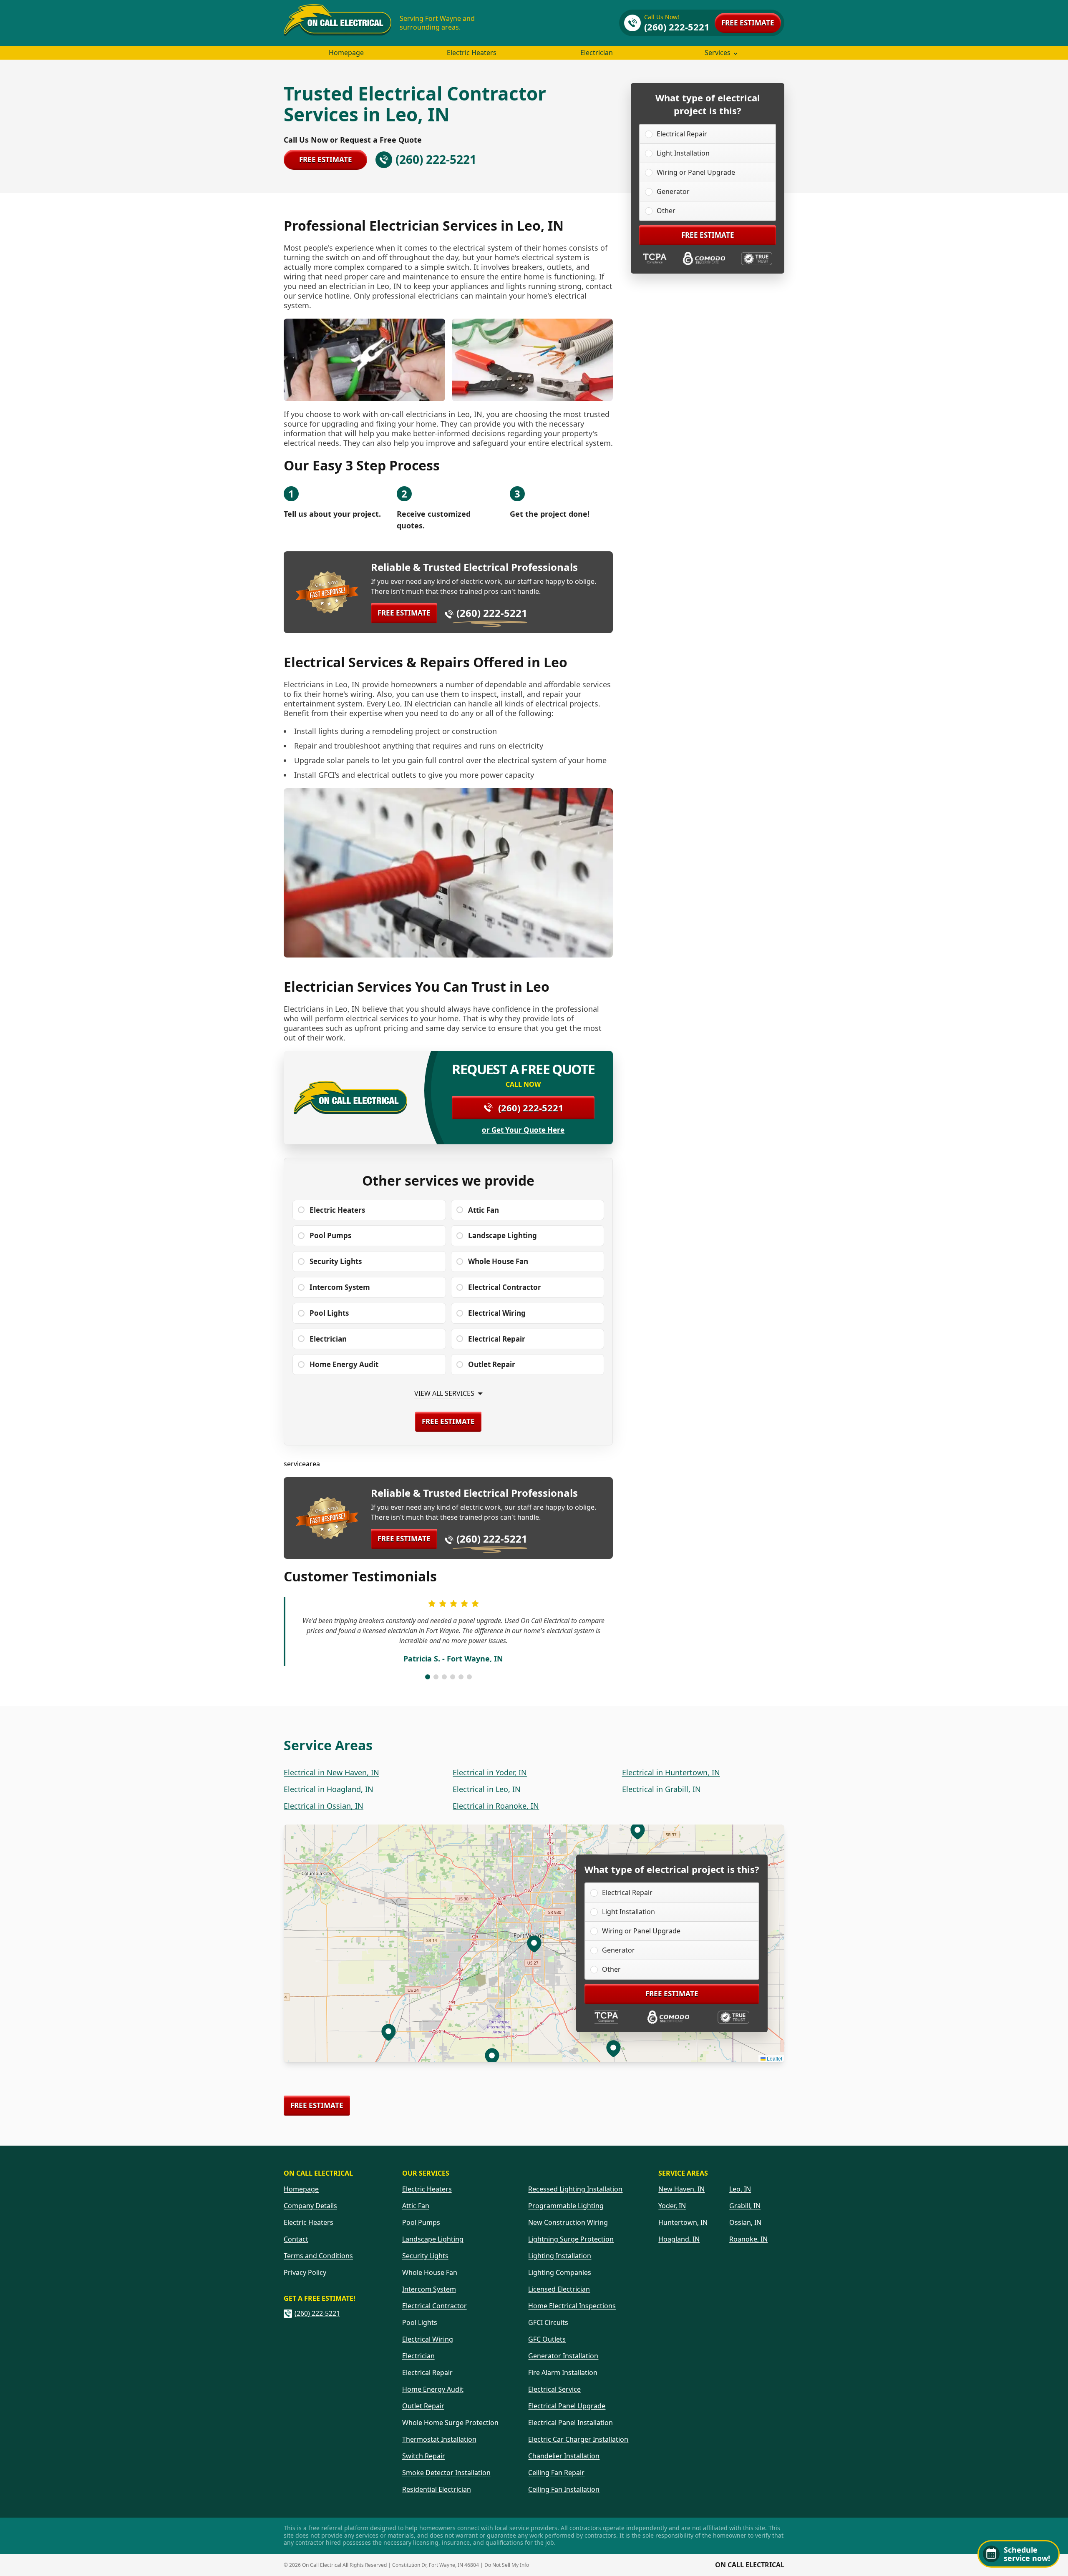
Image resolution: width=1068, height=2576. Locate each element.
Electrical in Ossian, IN (324, 1806)
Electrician (597, 53)
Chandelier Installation (564, 2456)
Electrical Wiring (428, 2339)
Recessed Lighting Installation (575, 2189)
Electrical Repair (682, 134)
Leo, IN (740, 2189)
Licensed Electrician (559, 2289)
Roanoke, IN (748, 2239)
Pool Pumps (421, 2222)
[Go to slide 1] (428, 1677)
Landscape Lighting (433, 2239)
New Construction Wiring (568, 2222)
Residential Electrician (437, 2489)
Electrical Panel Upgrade (567, 2406)
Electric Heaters (472, 53)
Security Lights (425, 2256)
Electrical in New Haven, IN (331, 1772)
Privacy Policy (305, 2272)
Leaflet (774, 2058)
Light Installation (683, 153)
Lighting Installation (560, 2256)
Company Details (310, 2206)
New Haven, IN (681, 2189)
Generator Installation (563, 2356)
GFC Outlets (547, 2339)
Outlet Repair (423, 2406)
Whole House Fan (430, 2272)
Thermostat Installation (439, 2439)
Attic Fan (416, 2206)
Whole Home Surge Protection (450, 2423)
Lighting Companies (560, 2272)
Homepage (346, 53)
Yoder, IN (672, 2206)
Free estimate (748, 23)
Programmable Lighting (566, 2206)
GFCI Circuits (548, 2322)
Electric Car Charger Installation (578, 2439)
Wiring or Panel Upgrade (696, 172)
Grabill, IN (745, 2206)
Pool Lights (420, 2322)
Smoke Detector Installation (446, 2473)
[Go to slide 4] (453, 1677)
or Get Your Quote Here (523, 1130)
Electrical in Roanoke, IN (496, 1806)
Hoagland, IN (679, 2239)
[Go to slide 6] (469, 1677)
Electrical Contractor (435, 2306)
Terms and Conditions (318, 2256)
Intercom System (429, 2289)
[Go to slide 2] (436, 1677)
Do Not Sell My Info (507, 2565)
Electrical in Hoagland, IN (329, 1789)
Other (666, 211)
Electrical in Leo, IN (487, 1789)
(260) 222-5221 (492, 613)
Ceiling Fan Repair (556, 2473)
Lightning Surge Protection (571, 2239)
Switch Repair (424, 2456)
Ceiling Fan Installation (564, 2489)
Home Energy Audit (433, 2389)
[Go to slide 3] (444, 1677)
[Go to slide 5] (461, 1677)
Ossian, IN (745, 2222)
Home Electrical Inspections (572, 2306)
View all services (444, 1394)
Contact (296, 2239)
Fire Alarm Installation (563, 2372)
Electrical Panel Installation (571, 2423)
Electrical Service (554, 2389)
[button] (492, 2056)
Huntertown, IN (683, 2222)
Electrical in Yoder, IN (490, 1772)
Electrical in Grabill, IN (661, 1789)
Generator (673, 191)
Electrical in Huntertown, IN (671, 1772)
